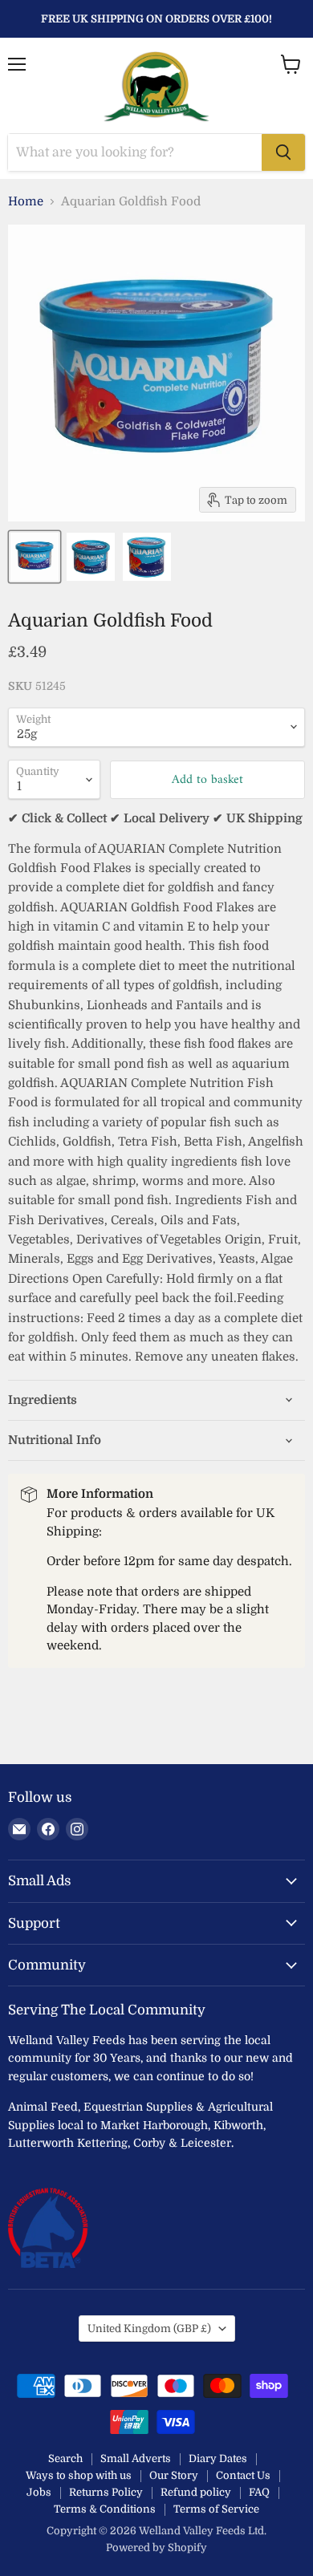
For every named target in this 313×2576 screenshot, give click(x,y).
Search (65, 2458)
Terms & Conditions (105, 2509)
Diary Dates (218, 2458)
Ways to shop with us (79, 2475)
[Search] (283, 152)
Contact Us (243, 2475)
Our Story (174, 2475)
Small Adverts (136, 2458)
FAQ (259, 2492)
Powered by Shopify (156, 2548)
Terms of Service (216, 2509)
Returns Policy (106, 2492)
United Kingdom (149, 2329)
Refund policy (196, 2492)
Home (26, 202)
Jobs (39, 2492)
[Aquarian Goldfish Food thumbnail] (35, 557)
